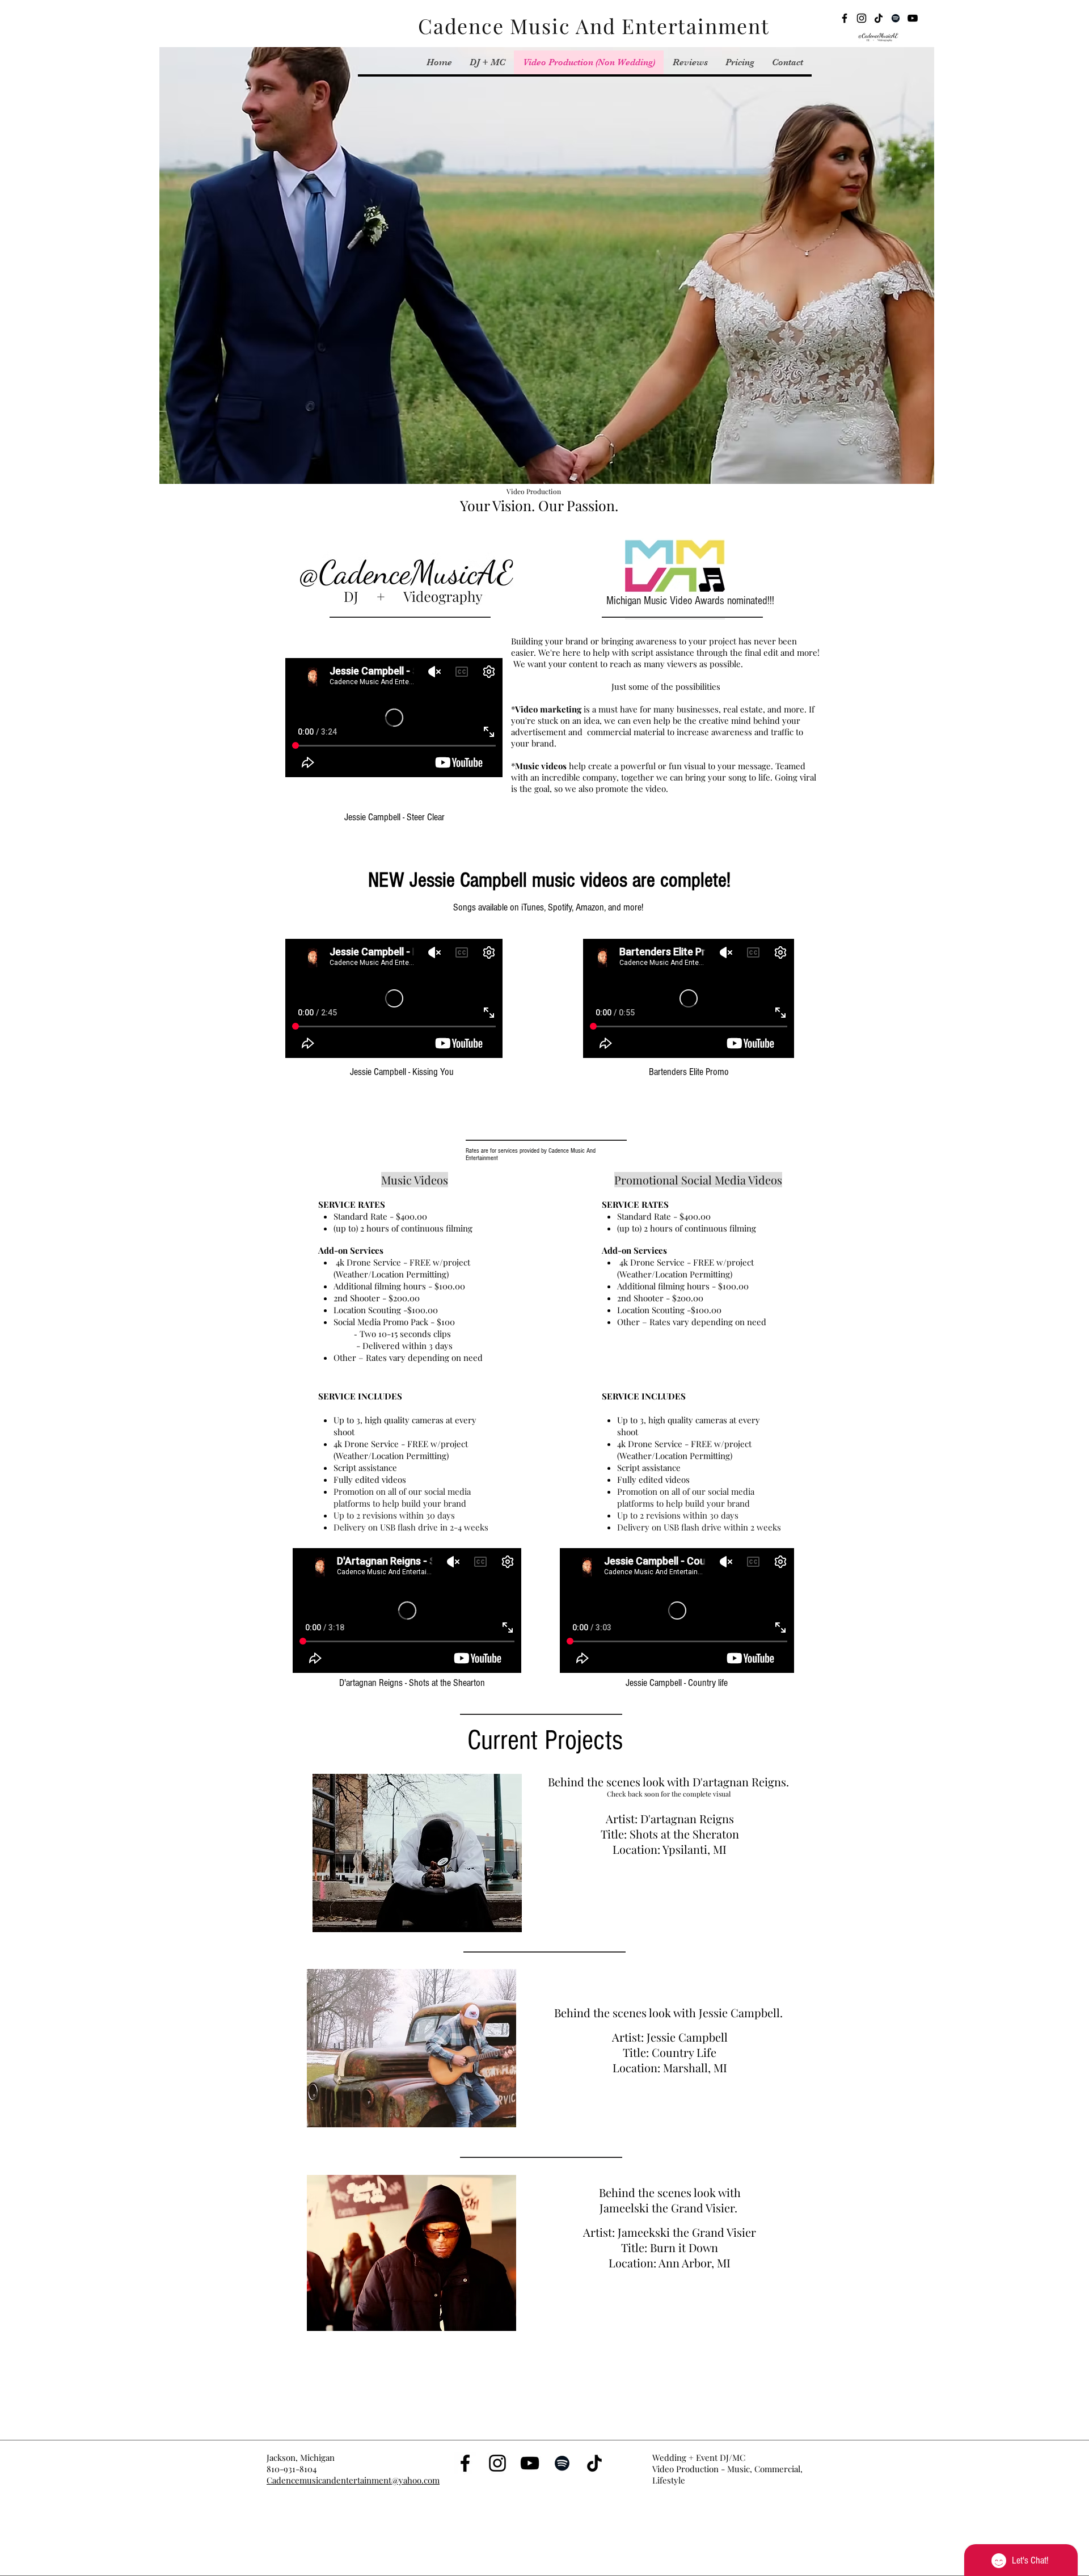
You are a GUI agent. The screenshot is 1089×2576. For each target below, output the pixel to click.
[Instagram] (862, 18)
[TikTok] (879, 18)
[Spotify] (896, 18)
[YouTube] (913, 18)
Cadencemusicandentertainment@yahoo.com (353, 2480)
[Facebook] (845, 18)
